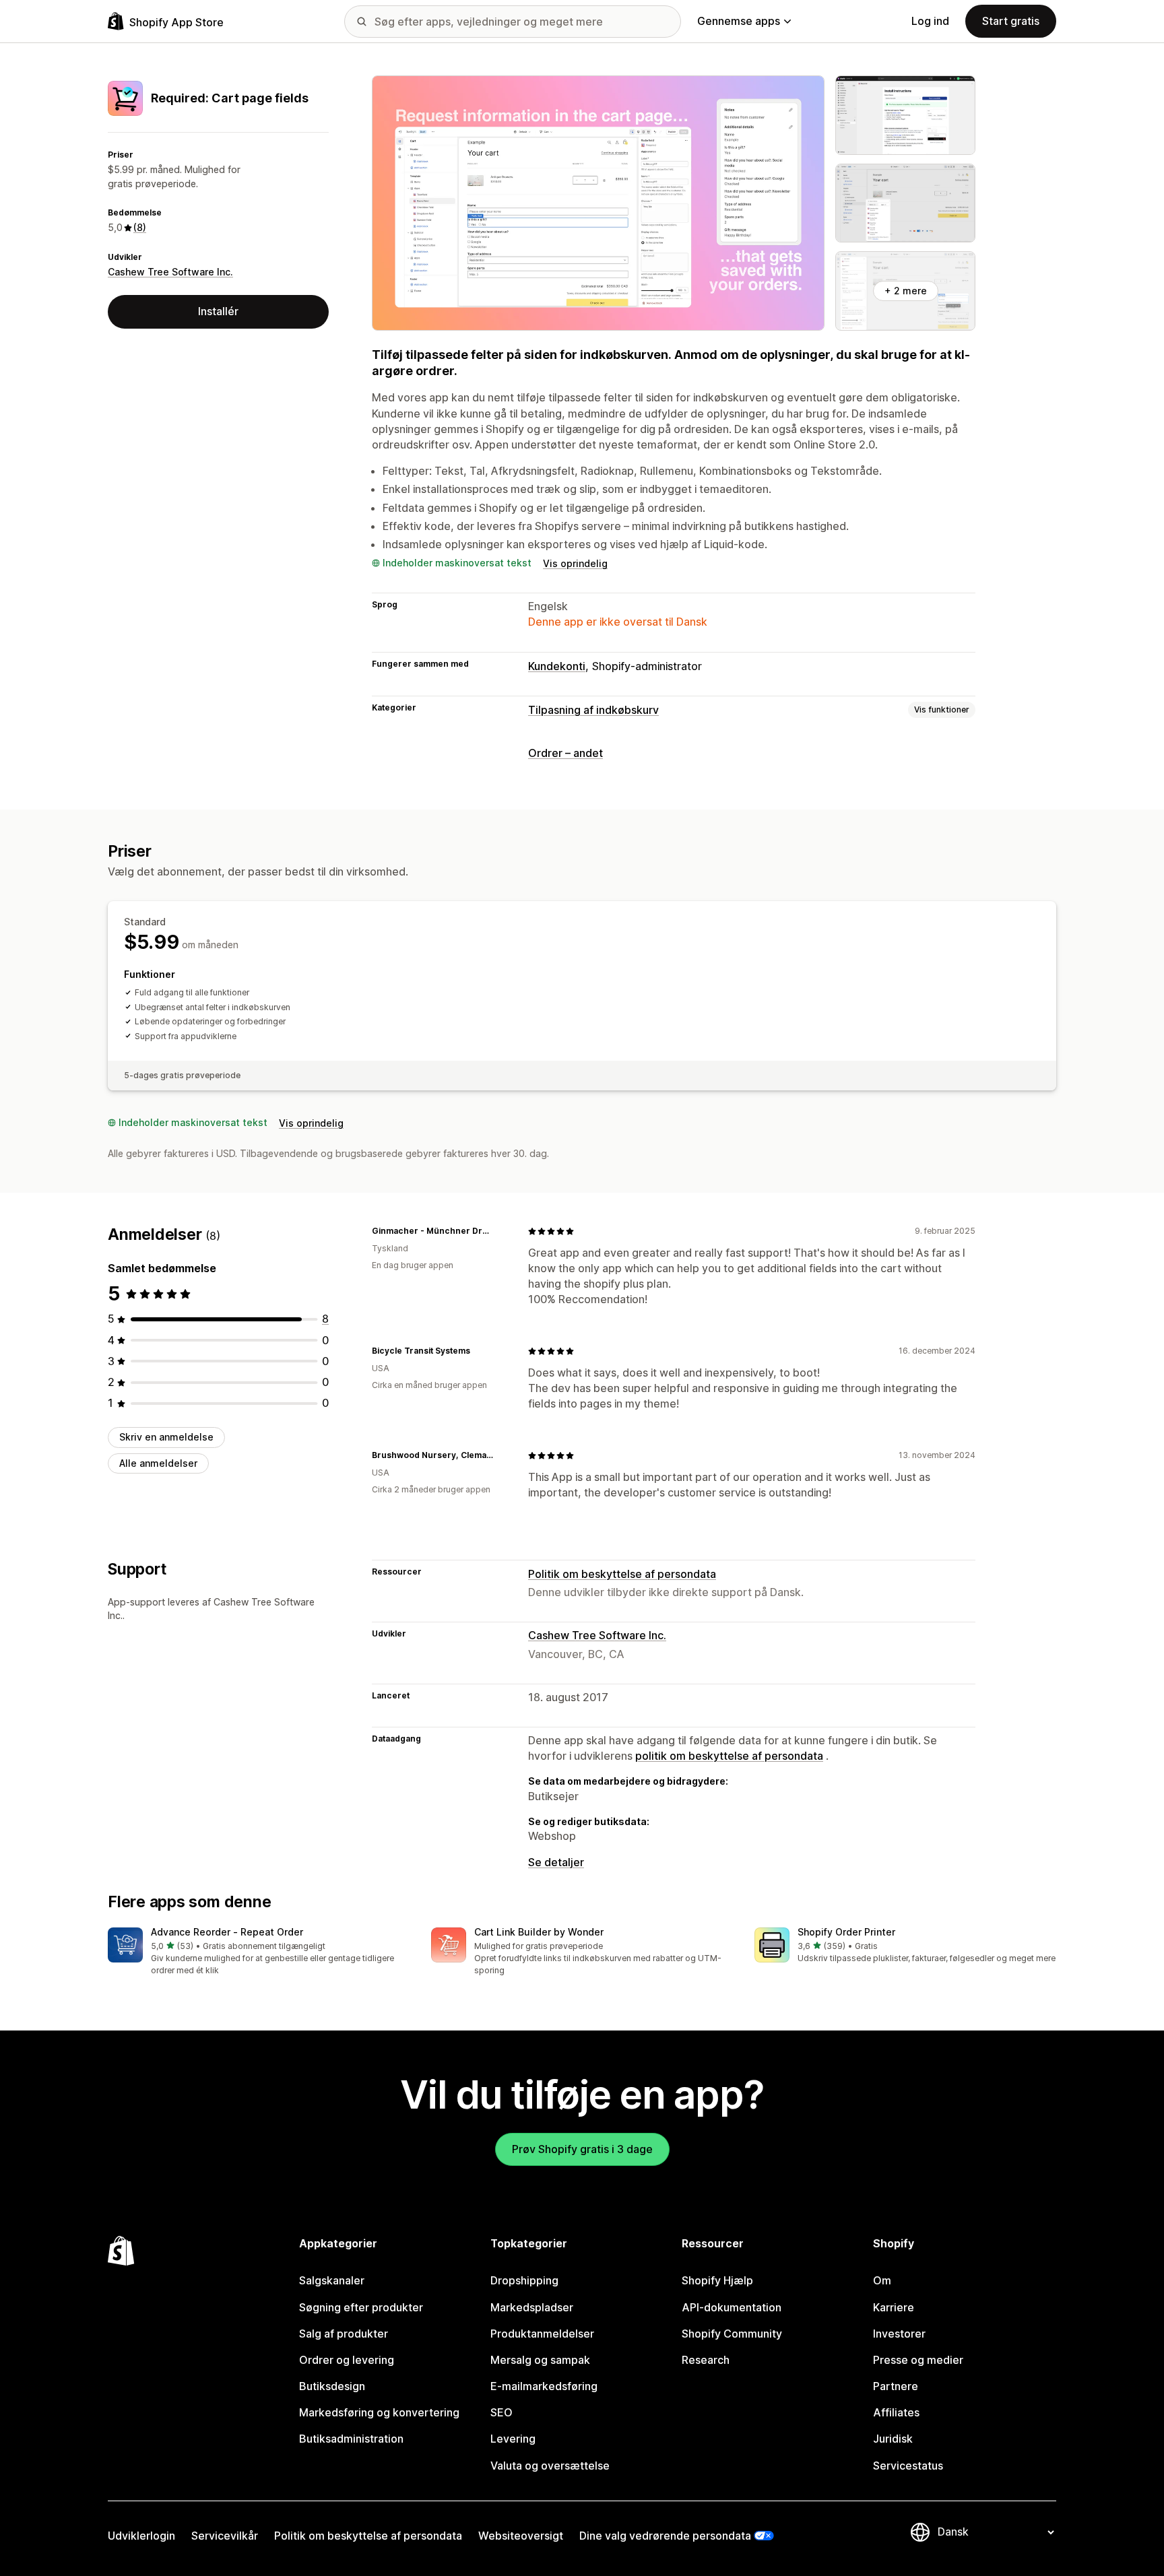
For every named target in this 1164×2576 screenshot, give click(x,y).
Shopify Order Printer (846, 1932)
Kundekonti (557, 666)
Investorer (899, 2334)
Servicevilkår (225, 2536)
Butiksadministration (351, 2439)
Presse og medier (918, 2360)
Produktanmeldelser (542, 2334)
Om (882, 2280)
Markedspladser (532, 2307)
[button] (259, 1952)
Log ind (930, 21)
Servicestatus (908, 2466)
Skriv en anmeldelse (166, 1437)
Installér (218, 311)
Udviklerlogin (141, 2536)
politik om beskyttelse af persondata (729, 1756)
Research (706, 2360)
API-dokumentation (732, 2307)
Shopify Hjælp (717, 2280)
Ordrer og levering (347, 2360)
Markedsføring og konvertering (379, 2412)
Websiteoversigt (521, 2536)
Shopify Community (732, 2334)
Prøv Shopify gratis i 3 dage (582, 2149)
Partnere (896, 2386)
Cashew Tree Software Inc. (170, 272)
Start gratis (1011, 21)
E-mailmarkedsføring (544, 2386)
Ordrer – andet (565, 753)
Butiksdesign (332, 2386)
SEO (502, 2412)
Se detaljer (556, 1862)
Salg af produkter (344, 2334)
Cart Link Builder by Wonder (539, 1932)
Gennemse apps (739, 21)
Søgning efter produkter (361, 2307)
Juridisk (893, 2439)
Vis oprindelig (575, 563)
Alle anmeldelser (158, 1463)
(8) (140, 227)
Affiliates (896, 2412)
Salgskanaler (332, 2280)
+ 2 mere (906, 291)
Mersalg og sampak (540, 2360)
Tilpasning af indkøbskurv (593, 710)
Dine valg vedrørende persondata (665, 2536)
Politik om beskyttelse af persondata (622, 1574)
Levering (513, 2439)
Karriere (894, 2307)
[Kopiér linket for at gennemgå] (501, 1231)
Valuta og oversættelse (550, 2466)
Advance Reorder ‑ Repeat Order (227, 1932)
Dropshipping (524, 2280)
